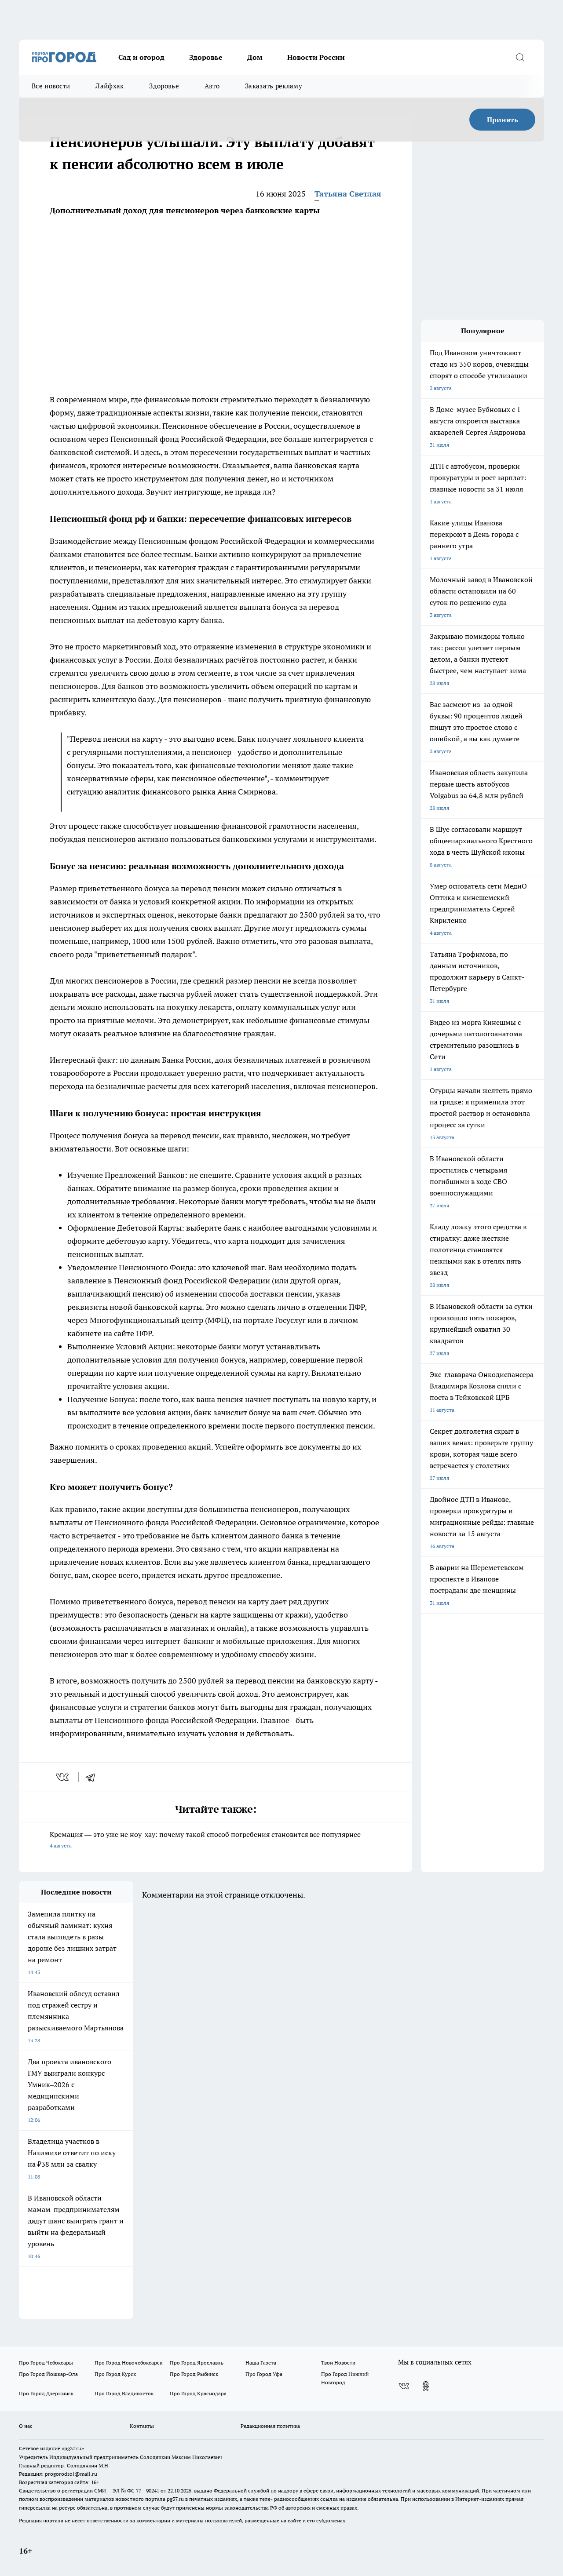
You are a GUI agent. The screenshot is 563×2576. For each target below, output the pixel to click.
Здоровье (206, 57)
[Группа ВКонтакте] (404, 2386)
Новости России (316, 57)
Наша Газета (261, 2363)
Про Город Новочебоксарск (128, 2363)
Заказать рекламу (274, 86)
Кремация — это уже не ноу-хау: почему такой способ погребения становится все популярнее (205, 1839)
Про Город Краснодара (198, 2393)
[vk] (63, 1777)
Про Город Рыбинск (194, 2374)
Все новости (51, 86)
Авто (212, 86)
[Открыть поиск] (520, 57)
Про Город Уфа (264, 2374)
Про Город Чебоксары (46, 2363)
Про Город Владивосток (124, 2393)
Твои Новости (338, 2363)
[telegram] (93, 1777)
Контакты (142, 2426)
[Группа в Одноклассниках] (426, 2386)
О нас (26, 2426)
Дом (255, 57)
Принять (503, 120)
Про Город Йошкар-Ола (48, 2374)
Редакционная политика (270, 2426)
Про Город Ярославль (197, 2363)
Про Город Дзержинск (46, 2393)
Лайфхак (110, 86)
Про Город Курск (115, 2374)
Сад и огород (141, 57)
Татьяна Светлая (348, 194)
